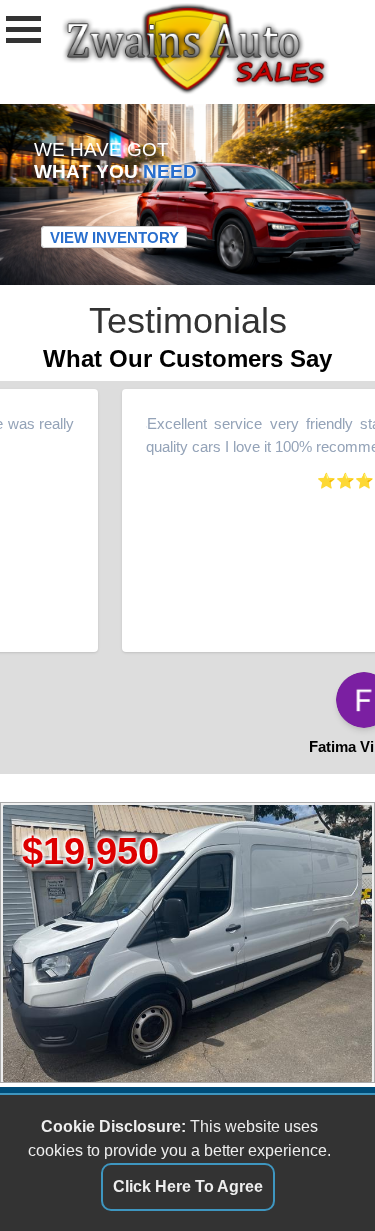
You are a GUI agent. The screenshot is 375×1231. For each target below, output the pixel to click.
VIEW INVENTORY (114, 237)
